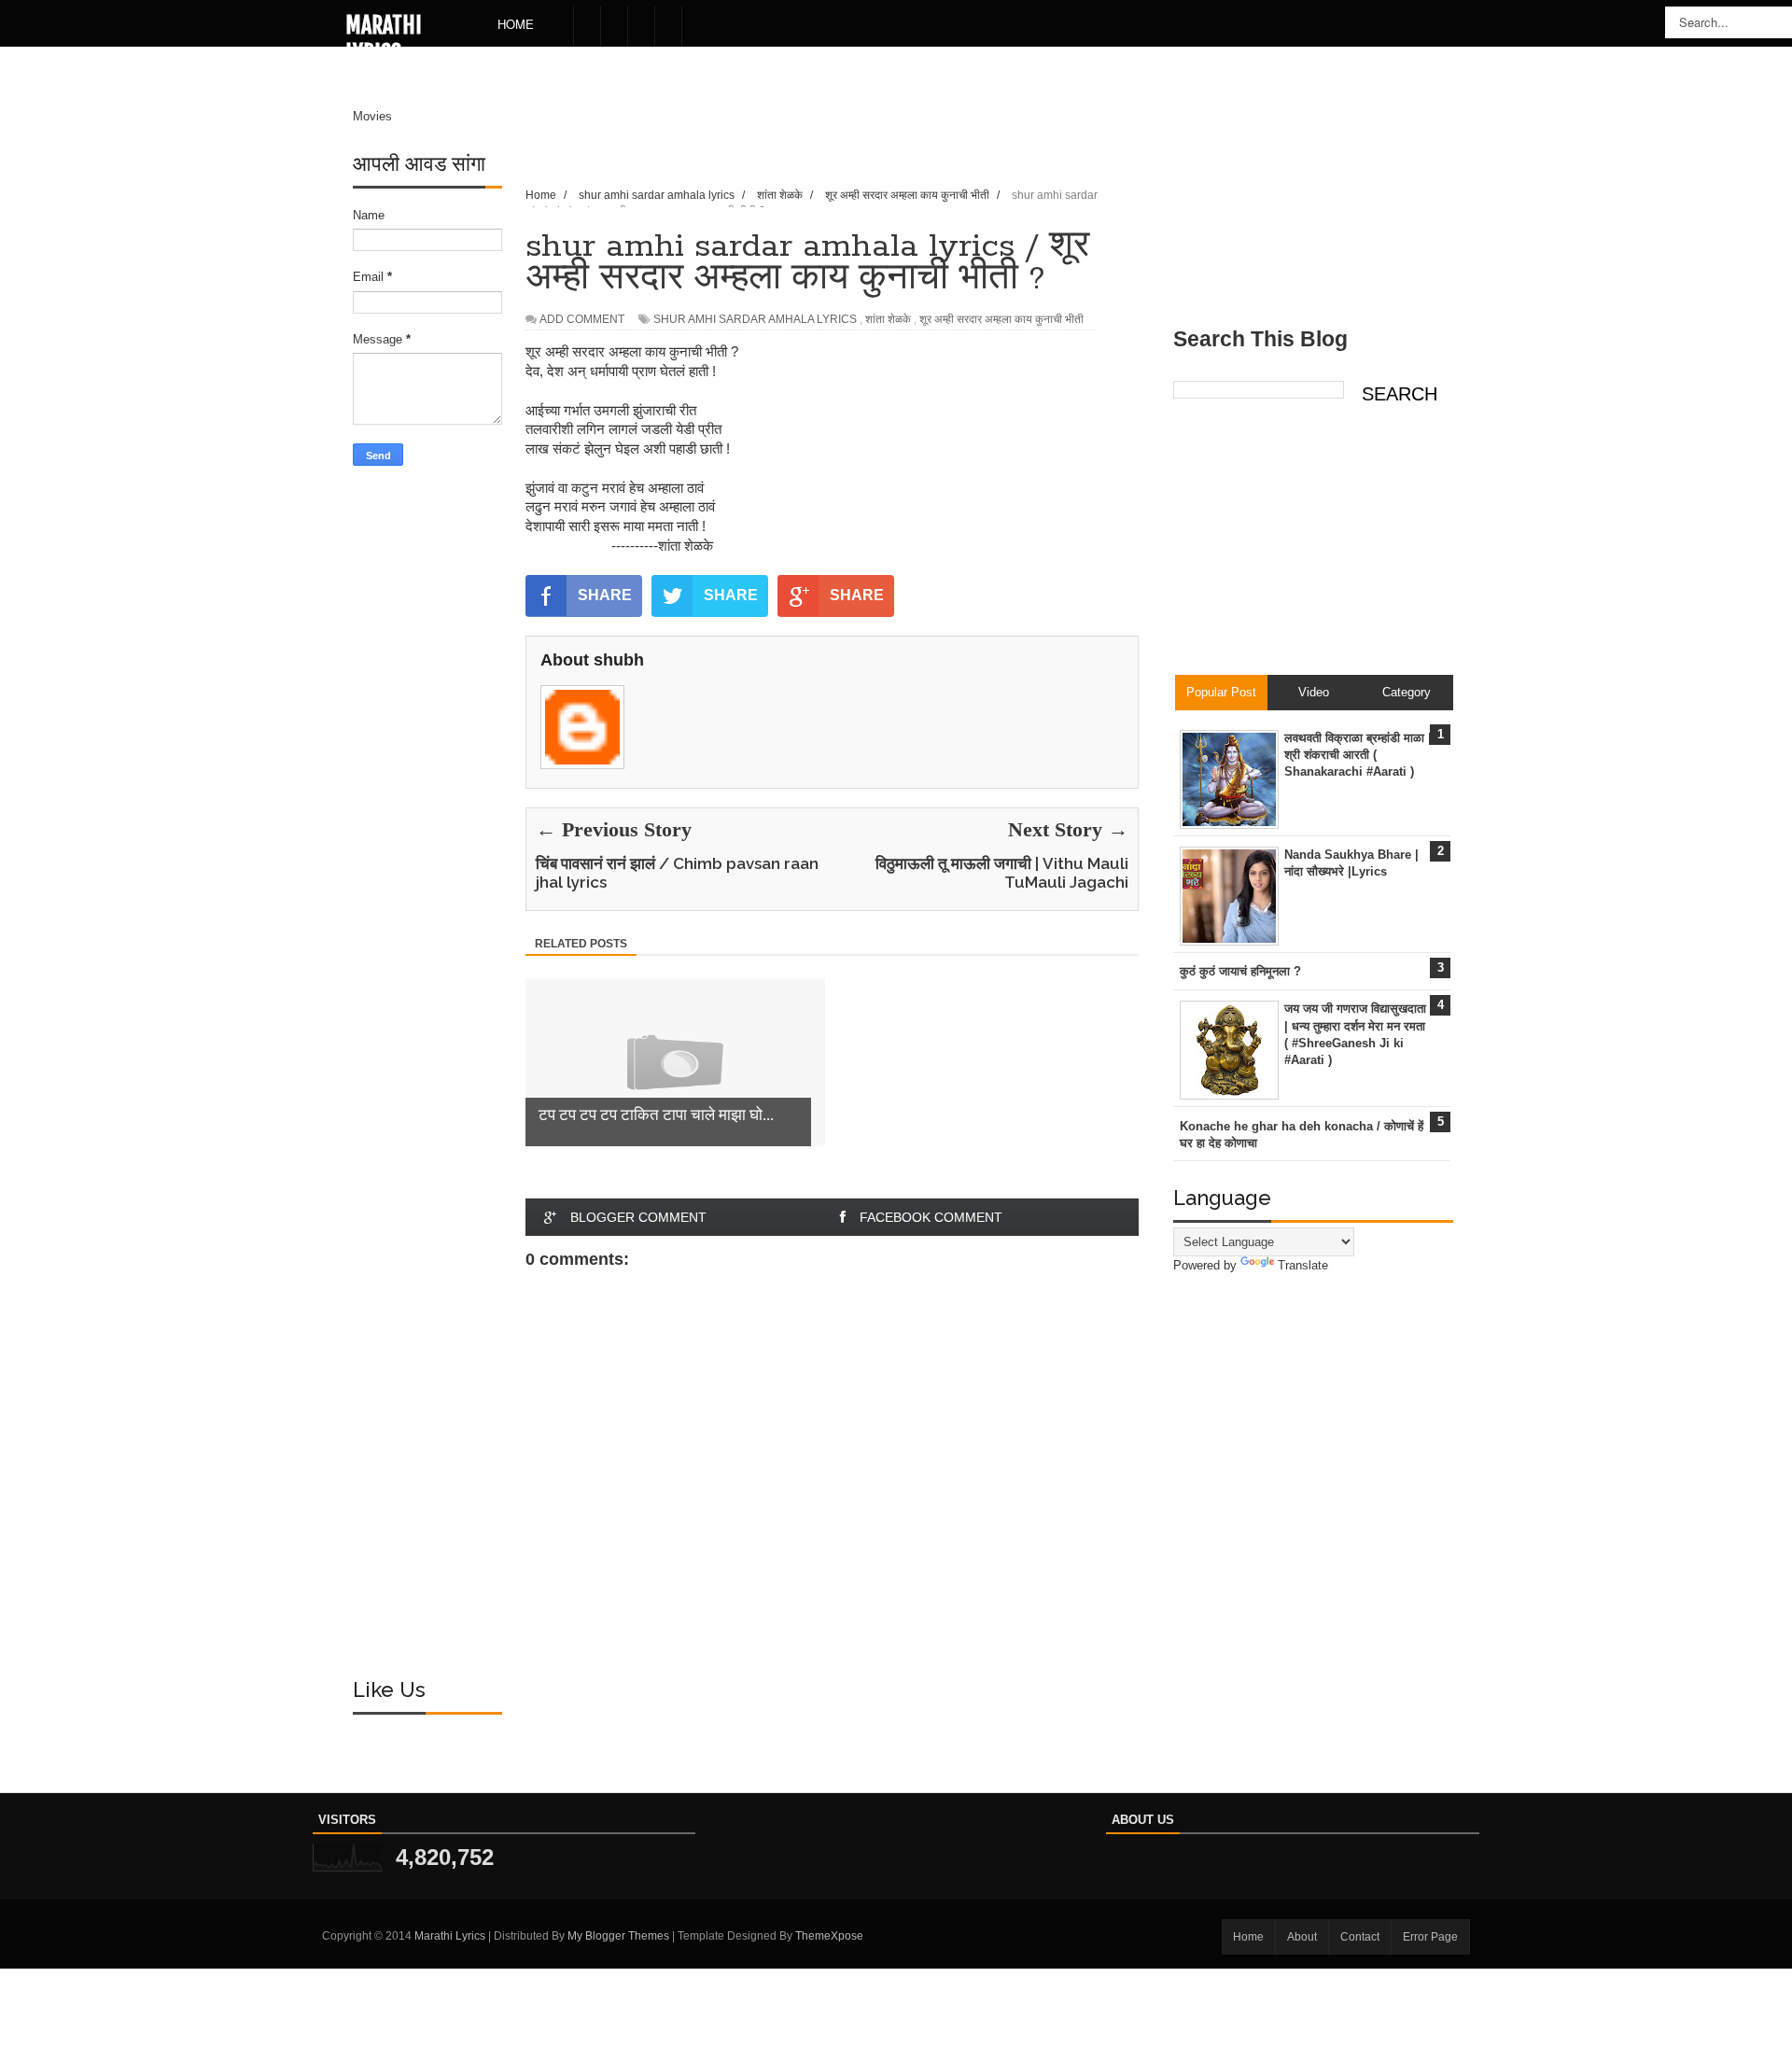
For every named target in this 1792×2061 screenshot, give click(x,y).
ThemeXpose (829, 1936)
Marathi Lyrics (384, 39)
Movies (372, 116)
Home (516, 24)
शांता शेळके (888, 319)
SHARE (605, 595)
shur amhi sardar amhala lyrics (755, 319)
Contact (1360, 1937)
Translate (1303, 1265)
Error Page (1430, 1937)
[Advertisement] (427, 774)
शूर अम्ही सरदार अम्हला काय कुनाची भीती (1001, 319)
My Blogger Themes (618, 1936)
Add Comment (582, 319)
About (1302, 1937)
